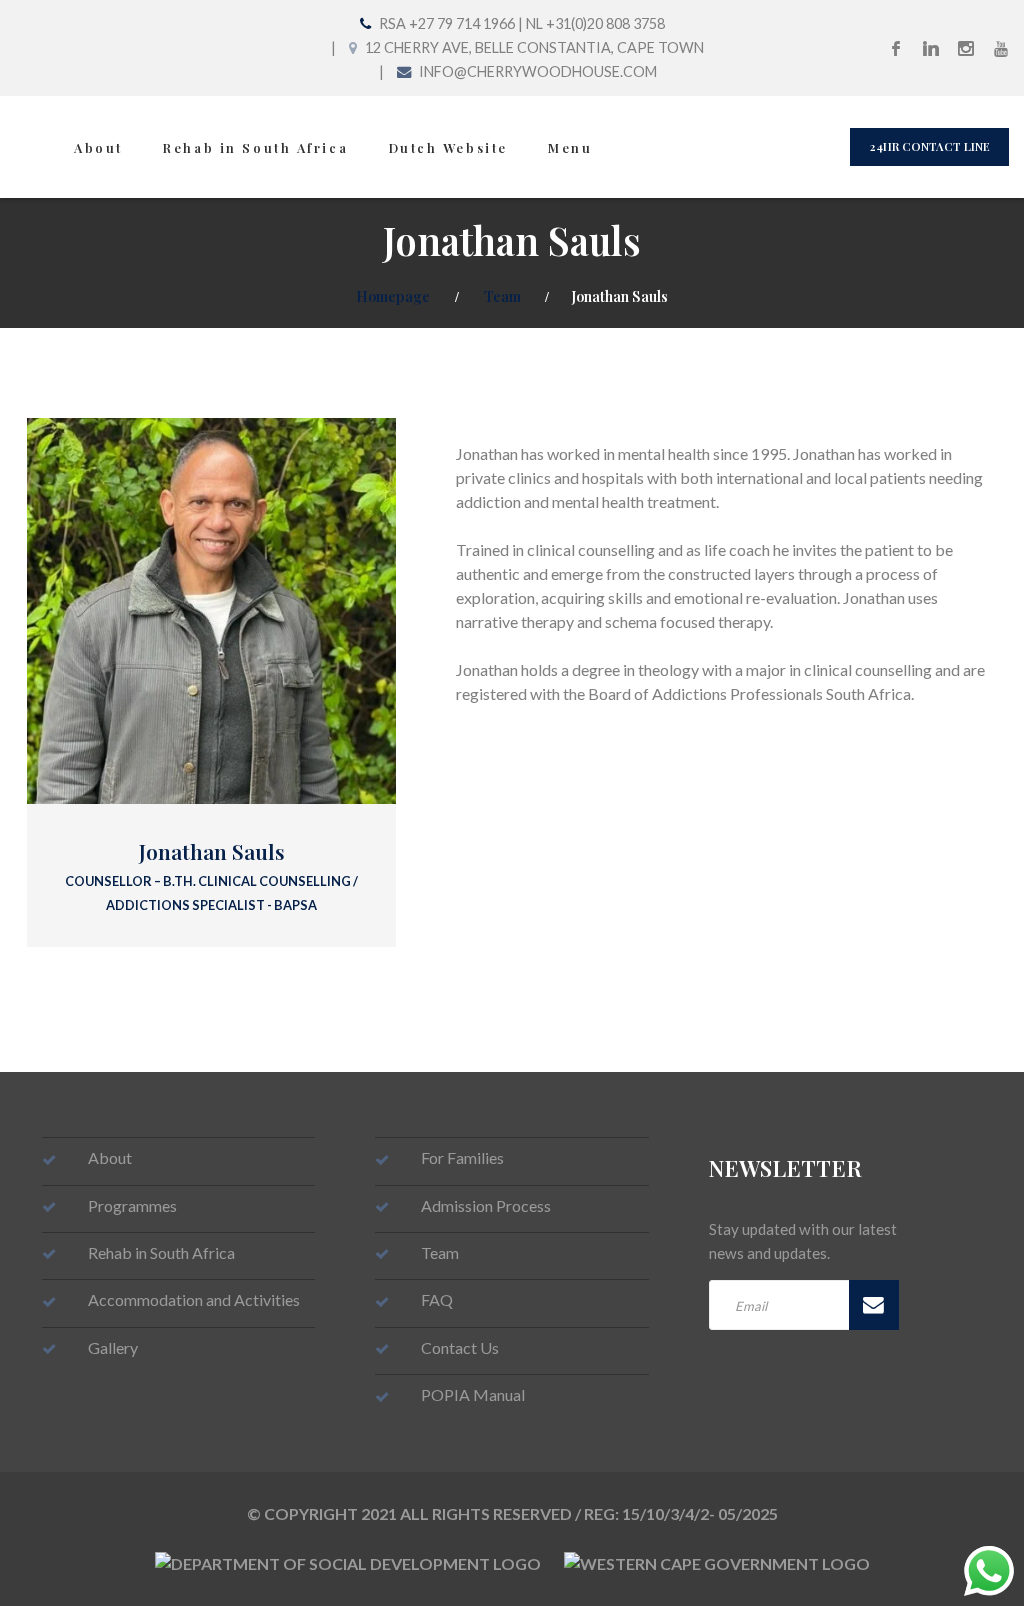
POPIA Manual (473, 1394)
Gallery (113, 1347)
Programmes (132, 1205)
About (98, 147)
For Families (462, 1157)
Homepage (393, 296)
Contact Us (460, 1347)
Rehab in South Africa (255, 147)
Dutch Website (448, 147)
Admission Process (486, 1205)
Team (502, 296)
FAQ (437, 1299)
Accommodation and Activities (194, 1299)
